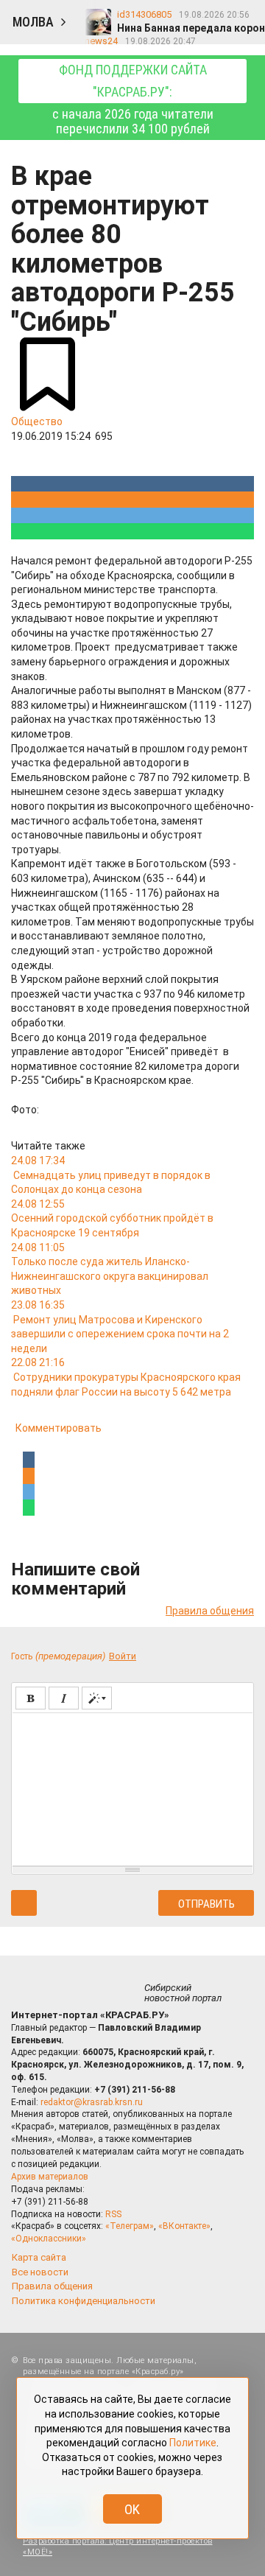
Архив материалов (50, 2177)
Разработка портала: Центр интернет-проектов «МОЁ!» (118, 2547)
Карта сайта (39, 2257)
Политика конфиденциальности (84, 2301)
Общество (37, 421)
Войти (123, 1656)
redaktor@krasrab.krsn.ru (92, 2102)
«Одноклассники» (49, 2239)
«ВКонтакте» (184, 2226)
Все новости (40, 2272)
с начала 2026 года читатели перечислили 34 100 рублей (133, 99)
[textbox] (132, 1787)
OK (132, 2509)
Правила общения (210, 1611)
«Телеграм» (130, 2226)
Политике (193, 2443)
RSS (113, 2214)
